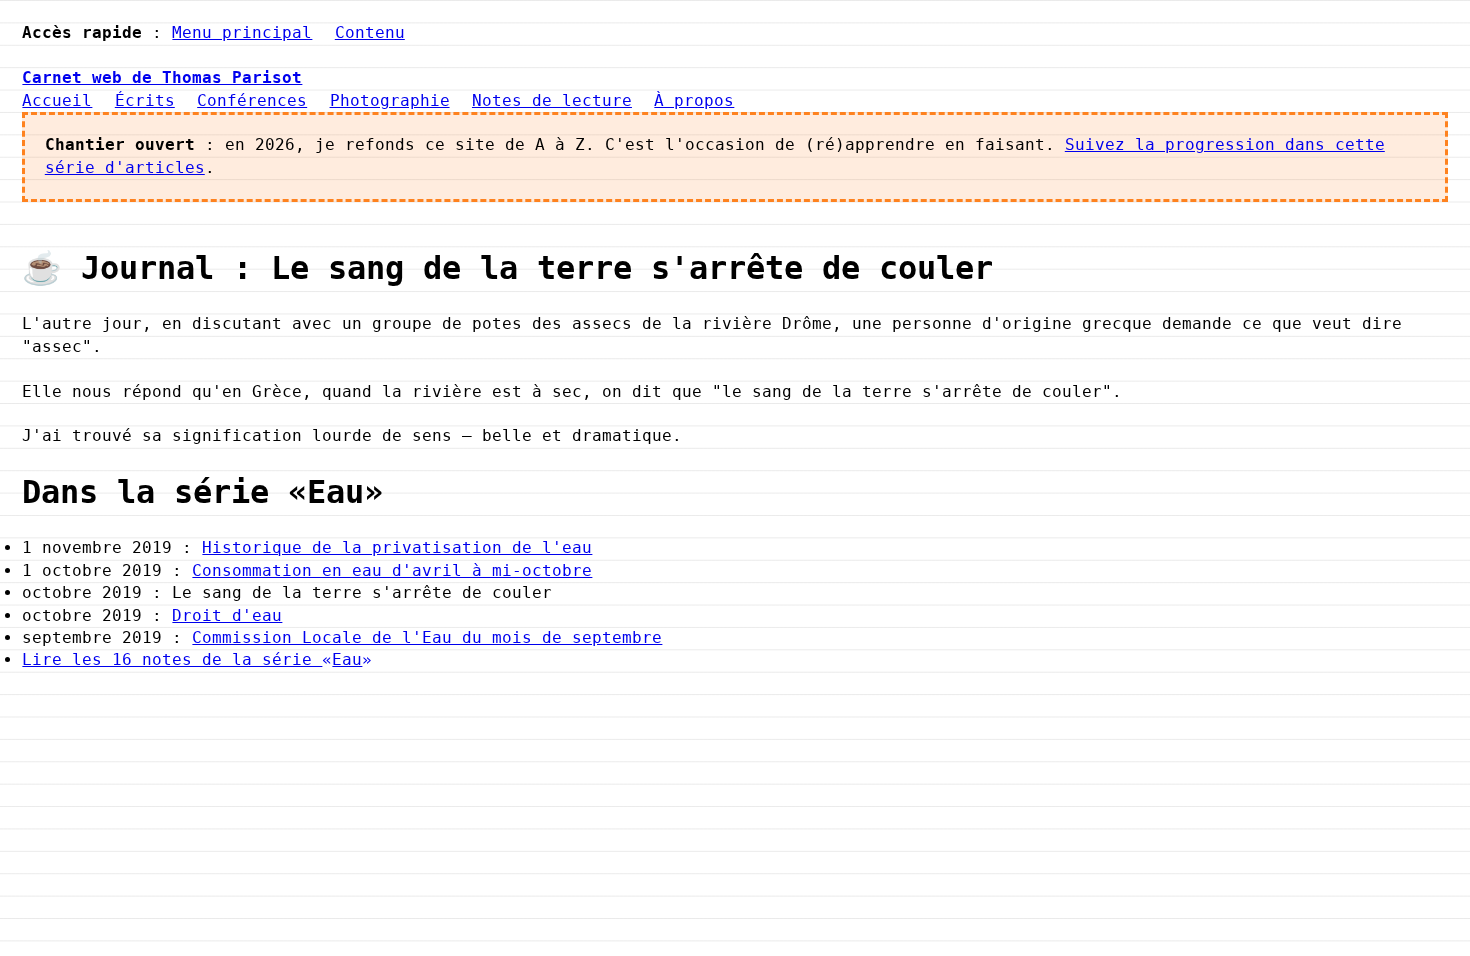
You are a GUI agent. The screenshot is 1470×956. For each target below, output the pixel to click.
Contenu (370, 32)
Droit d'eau (227, 615)
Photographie (390, 100)
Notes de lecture (552, 100)
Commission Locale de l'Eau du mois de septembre (427, 637)
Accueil (57, 100)
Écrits (145, 100)
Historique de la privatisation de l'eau (397, 547)
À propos (694, 100)
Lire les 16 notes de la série (192, 659)
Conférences (252, 100)
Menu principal (242, 32)
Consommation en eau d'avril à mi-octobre (392, 570)
